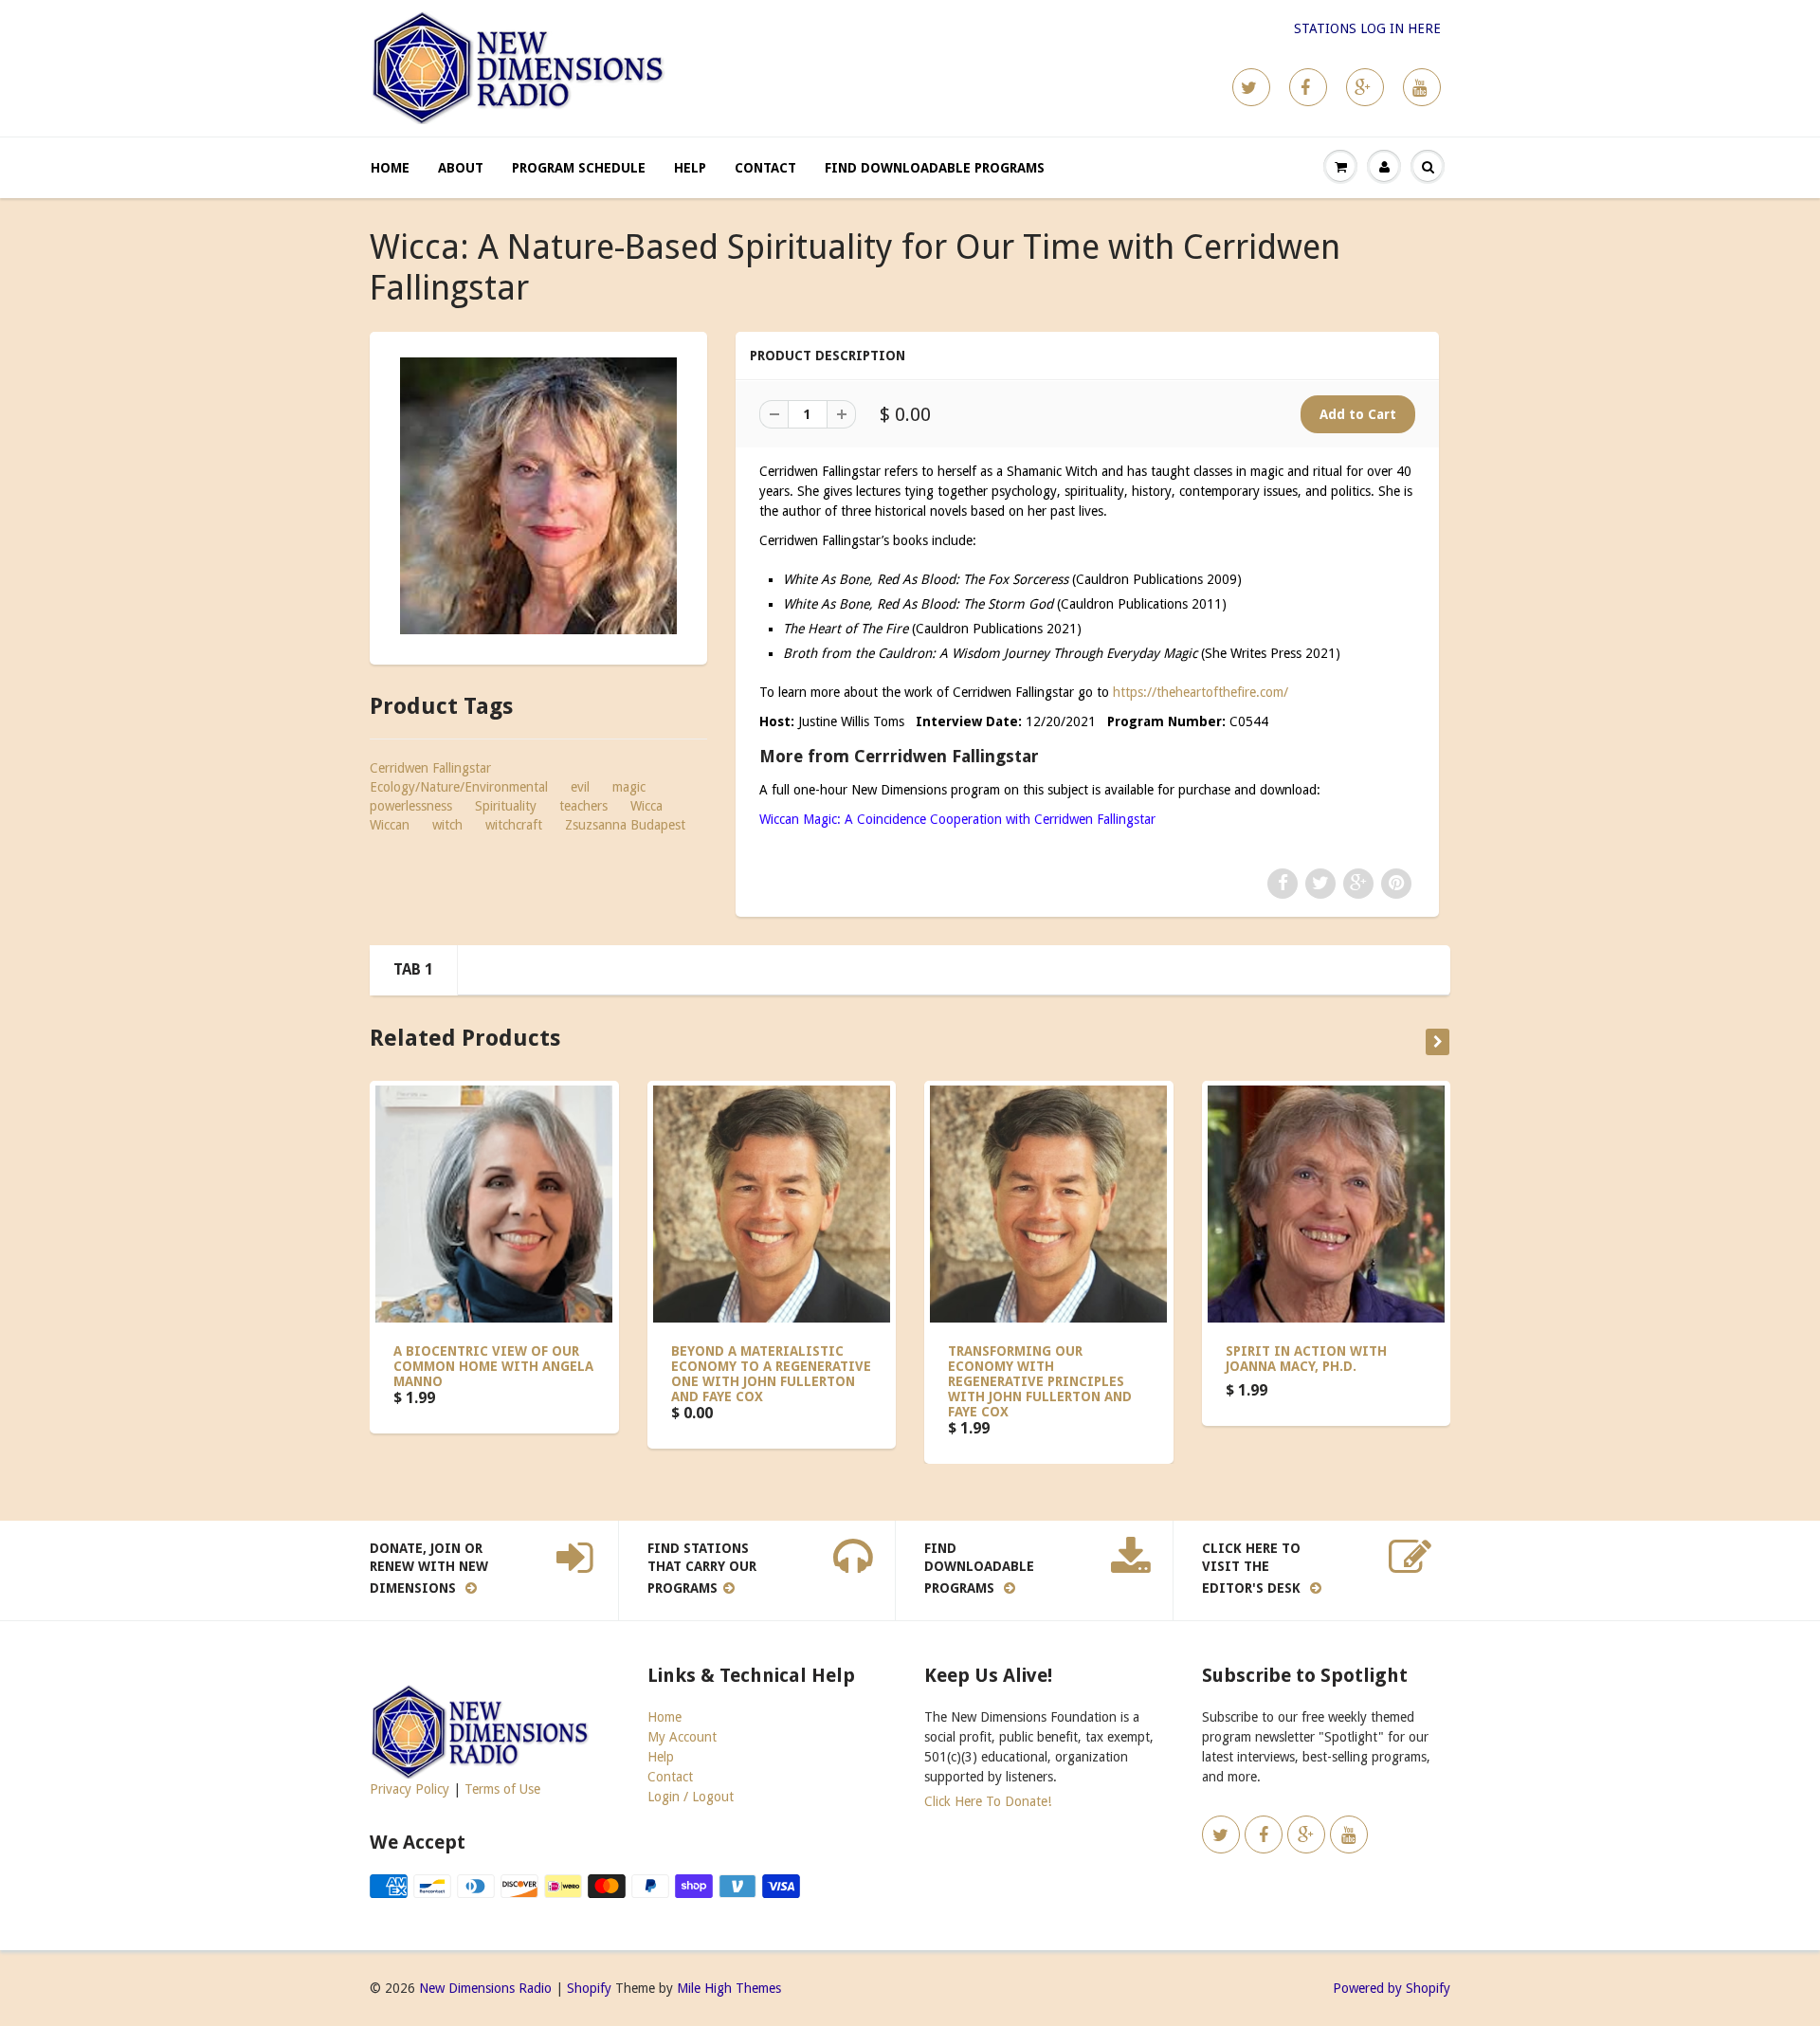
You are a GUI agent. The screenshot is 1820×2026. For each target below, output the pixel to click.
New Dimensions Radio (485, 1988)
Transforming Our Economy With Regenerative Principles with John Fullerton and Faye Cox (1040, 1381)
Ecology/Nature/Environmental (459, 787)
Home (390, 168)
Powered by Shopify (1392, 1988)
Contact (765, 168)
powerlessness (411, 806)
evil (580, 787)
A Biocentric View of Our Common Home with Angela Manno (493, 1366)
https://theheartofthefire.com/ (1201, 692)
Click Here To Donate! (988, 1801)
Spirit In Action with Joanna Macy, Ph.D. (1306, 1359)
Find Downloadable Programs (935, 168)
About (461, 168)
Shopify (589, 1988)
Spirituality (506, 806)
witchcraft (514, 825)
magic (629, 787)
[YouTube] (1422, 87)
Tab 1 (413, 969)
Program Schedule (579, 168)
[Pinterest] (1365, 87)
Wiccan (390, 825)
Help (690, 168)
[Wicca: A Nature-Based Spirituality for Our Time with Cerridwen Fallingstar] (538, 496)
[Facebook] (1308, 87)
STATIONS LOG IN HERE (1367, 28)
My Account (682, 1737)
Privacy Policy (409, 1789)
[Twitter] (1251, 87)
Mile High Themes (729, 1988)
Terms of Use (502, 1789)
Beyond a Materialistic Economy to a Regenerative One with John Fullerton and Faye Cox (771, 1374)
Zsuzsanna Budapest (625, 825)
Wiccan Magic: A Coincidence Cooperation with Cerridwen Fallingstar (957, 819)
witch (447, 825)
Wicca (646, 806)
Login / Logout (691, 1797)
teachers (583, 806)
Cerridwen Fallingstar (430, 768)
